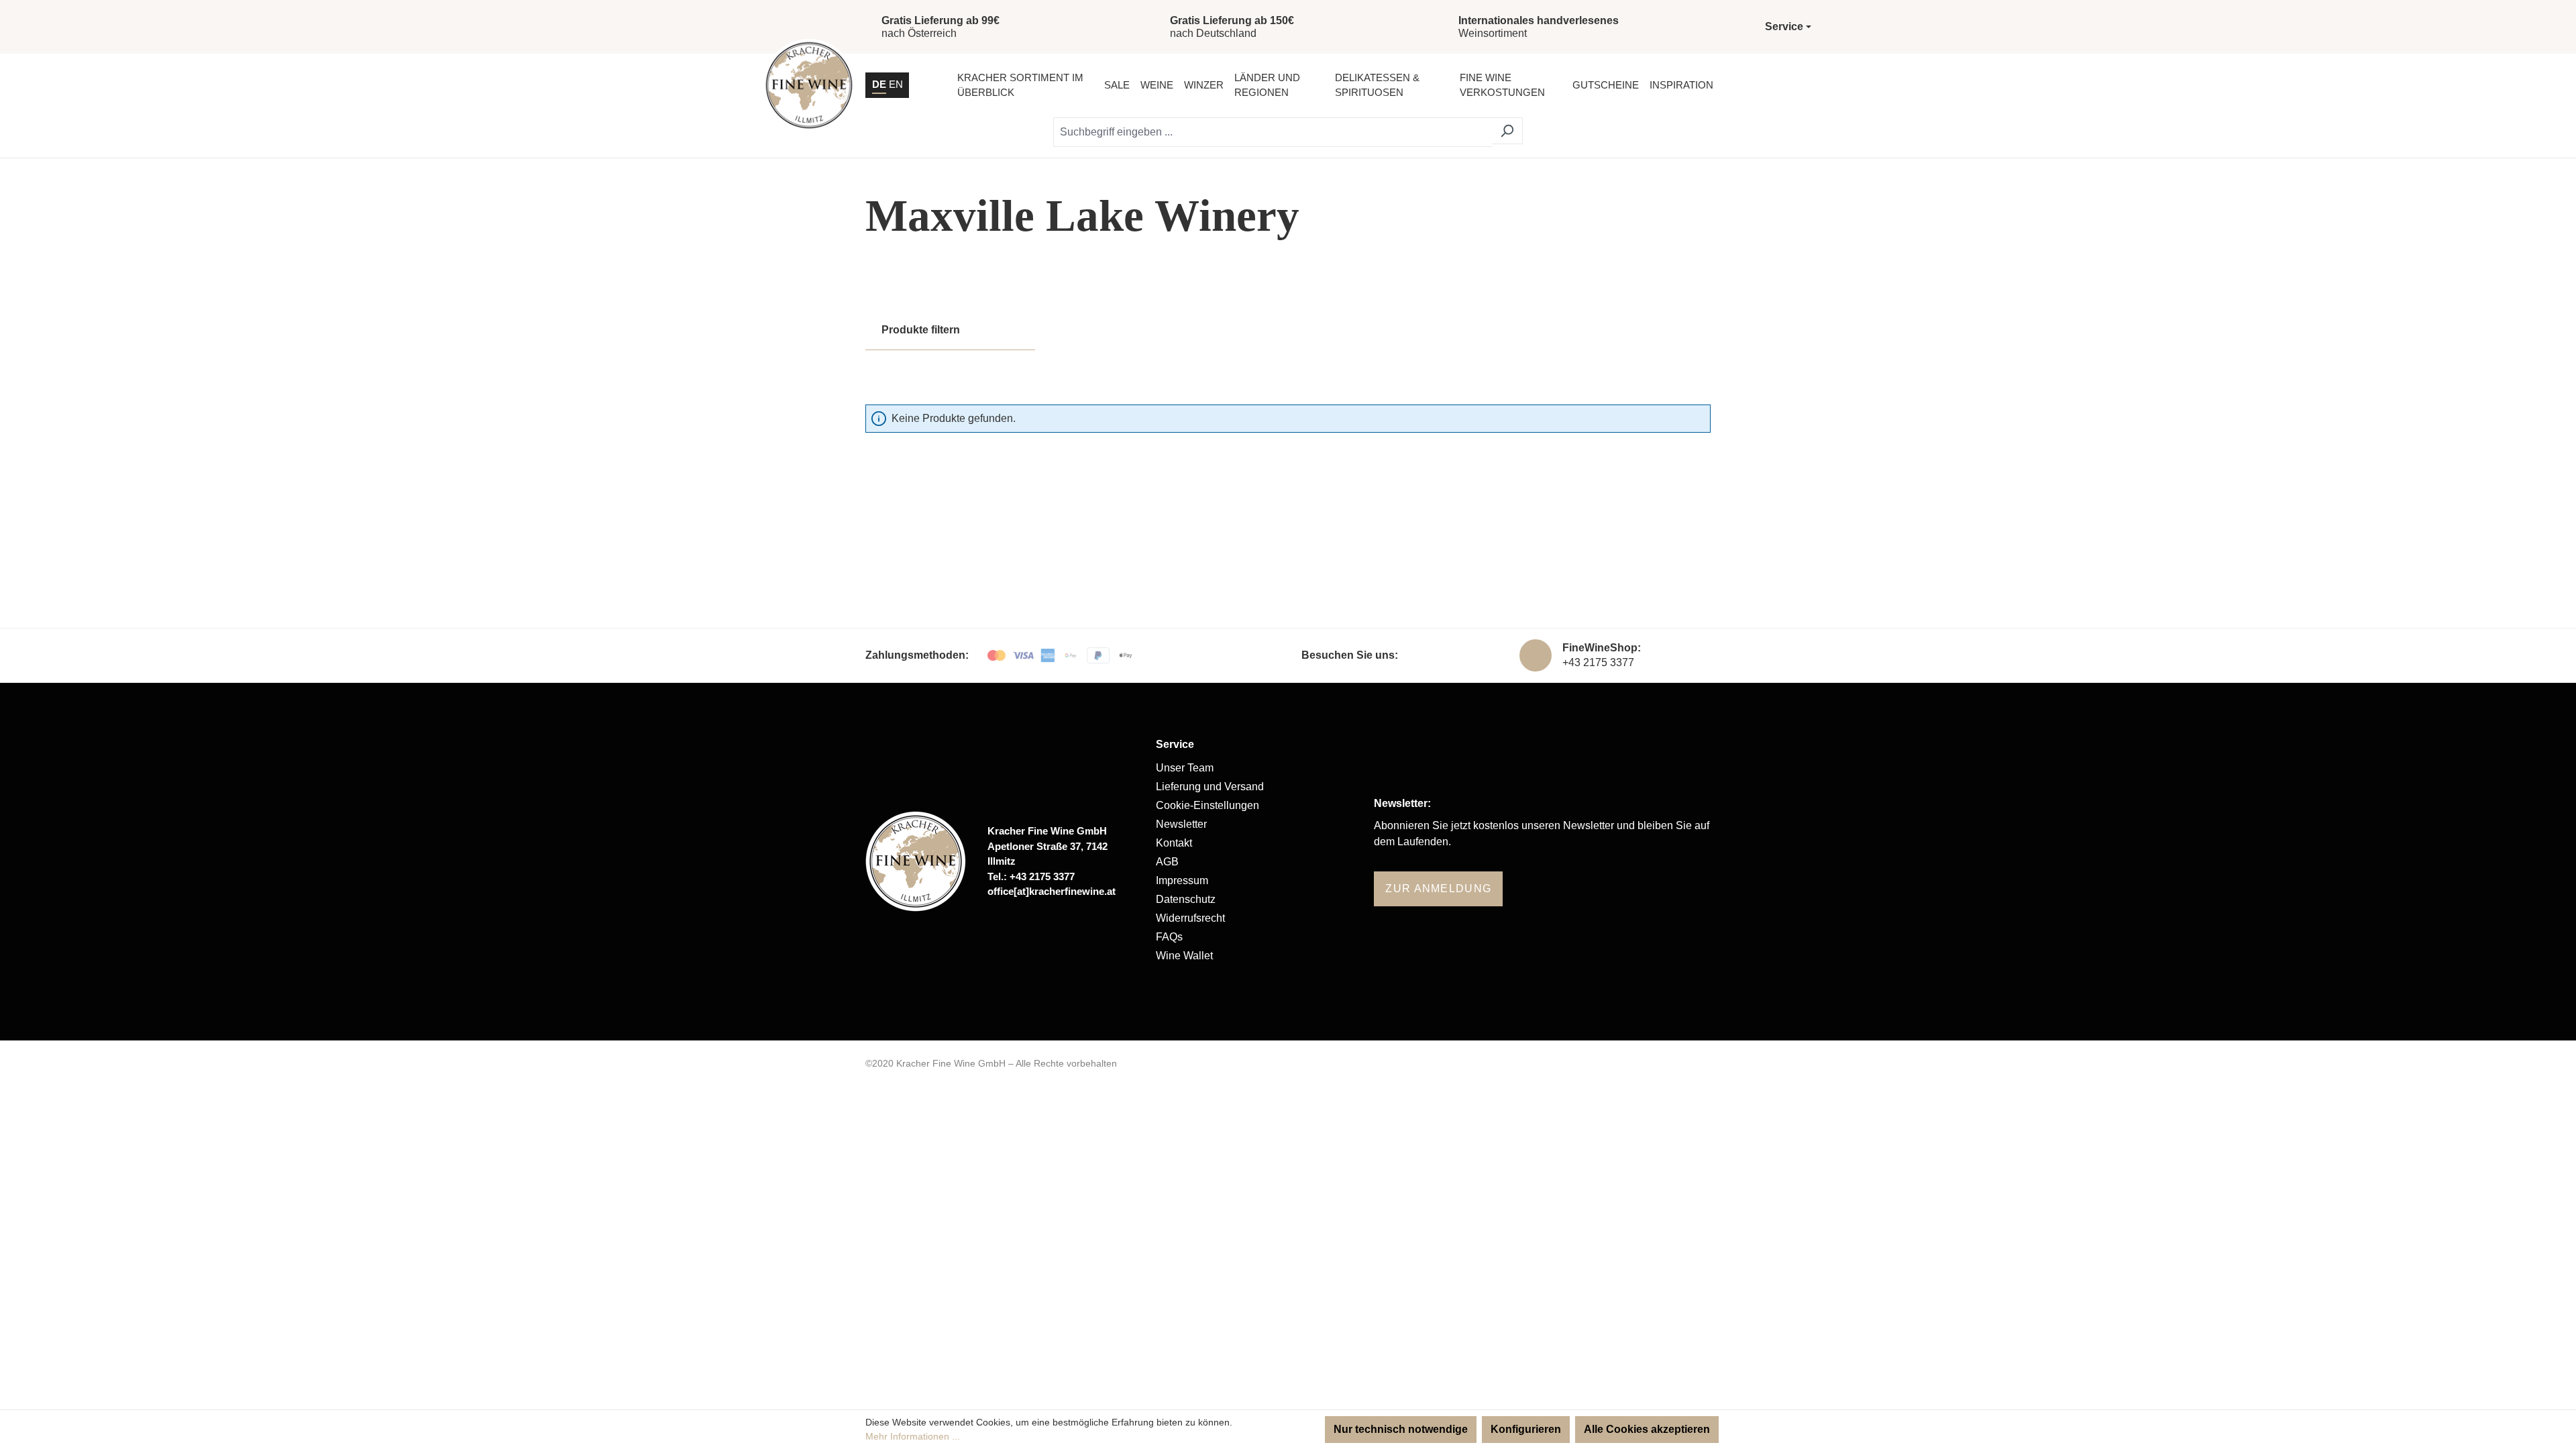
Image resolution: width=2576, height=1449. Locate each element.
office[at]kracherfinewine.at (1052, 891)
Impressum (1182, 880)
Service (1175, 744)
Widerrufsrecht (1190, 918)
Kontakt (1174, 843)
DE (879, 84)
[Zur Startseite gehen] (809, 85)
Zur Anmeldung (1438, 889)
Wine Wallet (1184, 956)
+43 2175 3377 (1598, 662)
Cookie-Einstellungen (1207, 805)
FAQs (1169, 937)
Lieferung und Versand (1210, 787)
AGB (1167, 862)
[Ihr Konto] (1763, 85)
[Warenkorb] (1797, 85)
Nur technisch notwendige (1401, 1429)
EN (896, 84)
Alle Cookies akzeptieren (1647, 1429)
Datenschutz (1186, 899)
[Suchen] (1507, 131)
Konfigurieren (1526, 1429)
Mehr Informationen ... (913, 1436)
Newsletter (1181, 824)
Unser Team (1185, 768)
